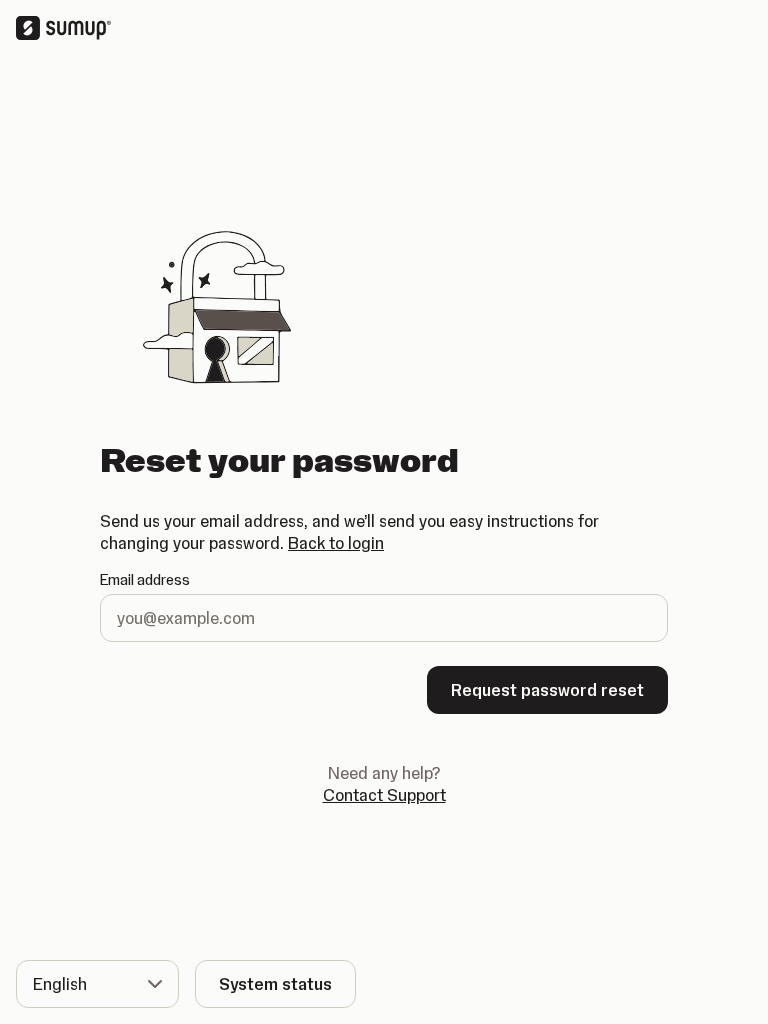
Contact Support (384, 794)
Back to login (336, 543)
